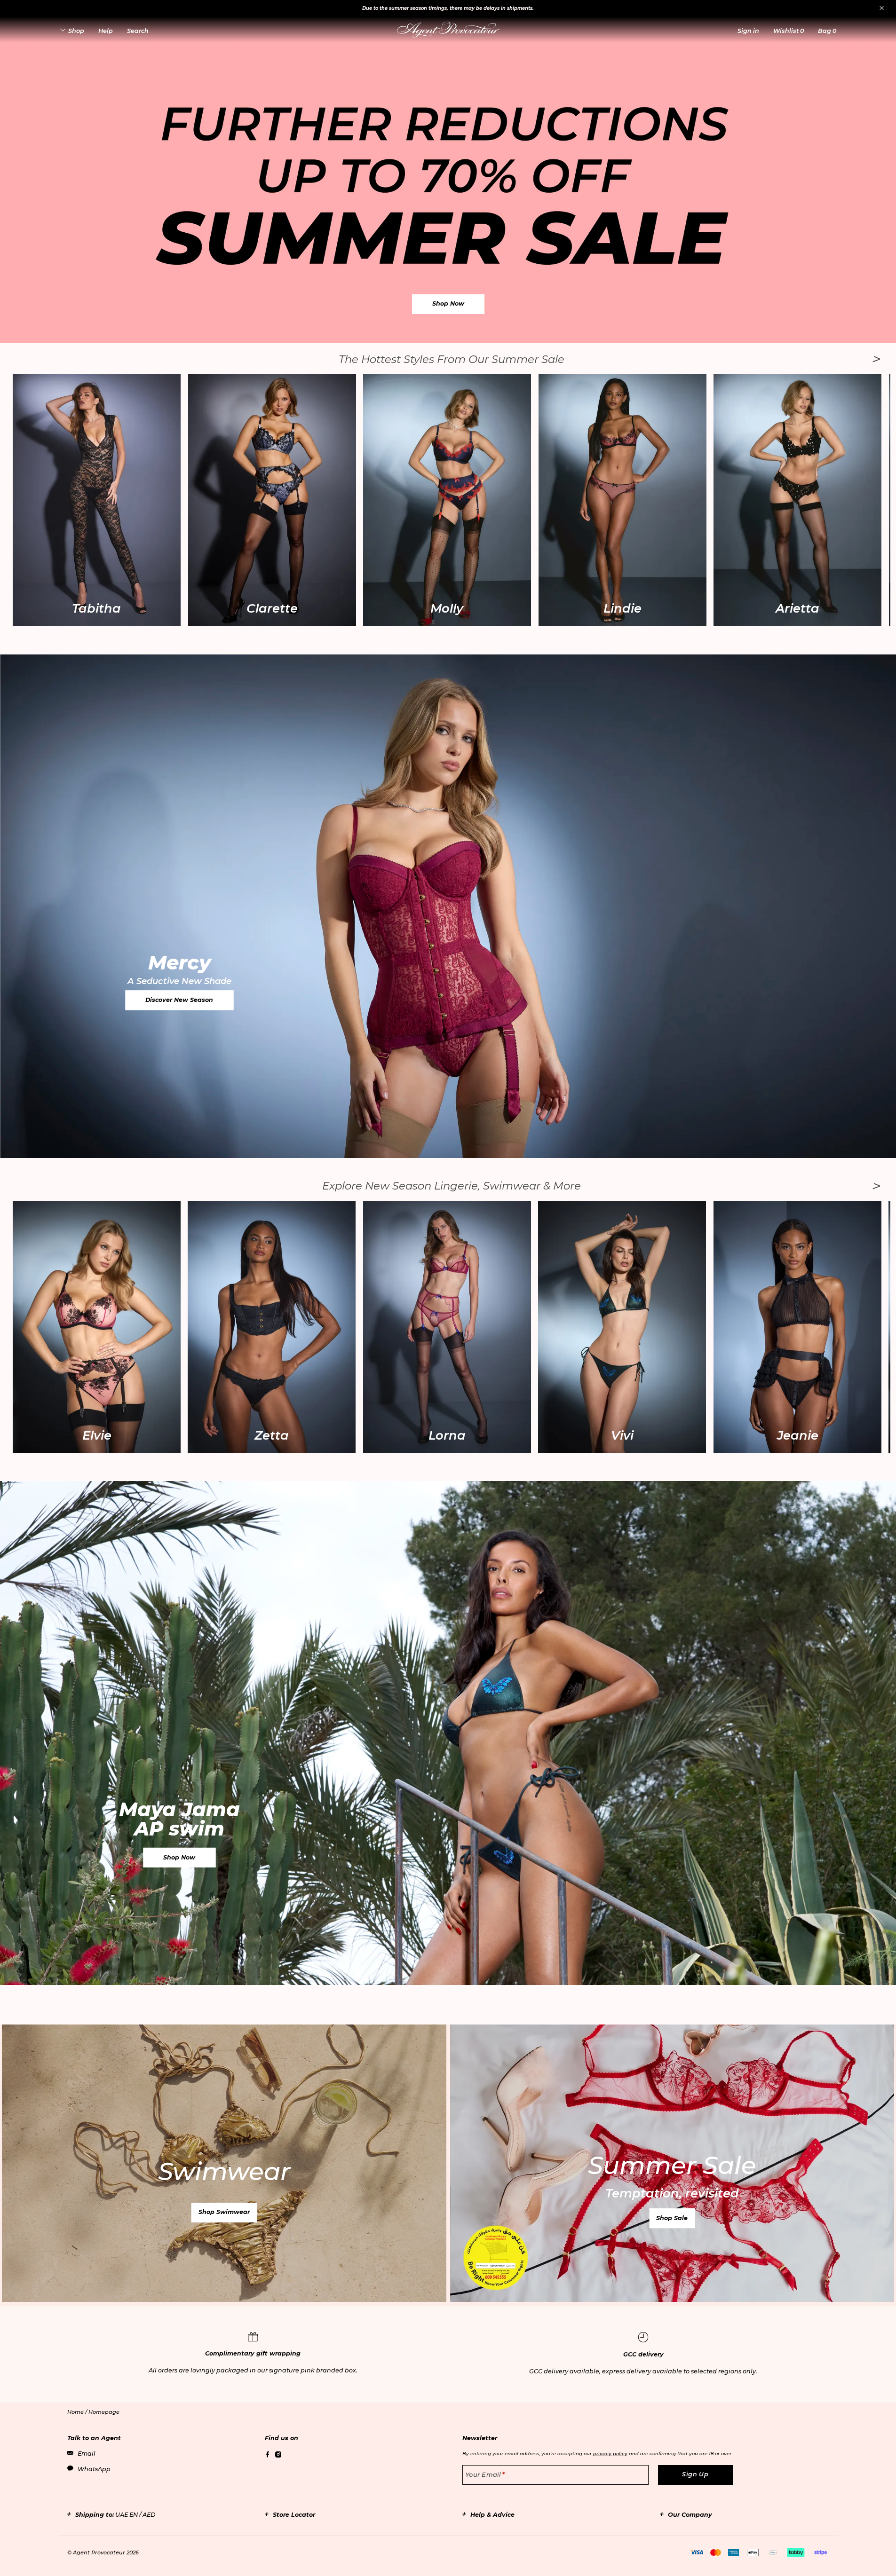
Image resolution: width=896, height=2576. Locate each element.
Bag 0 (827, 31)
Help (106, 31)
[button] (748, 31)
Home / (78, 2412)
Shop (76, 31)
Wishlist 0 (789, 31)
